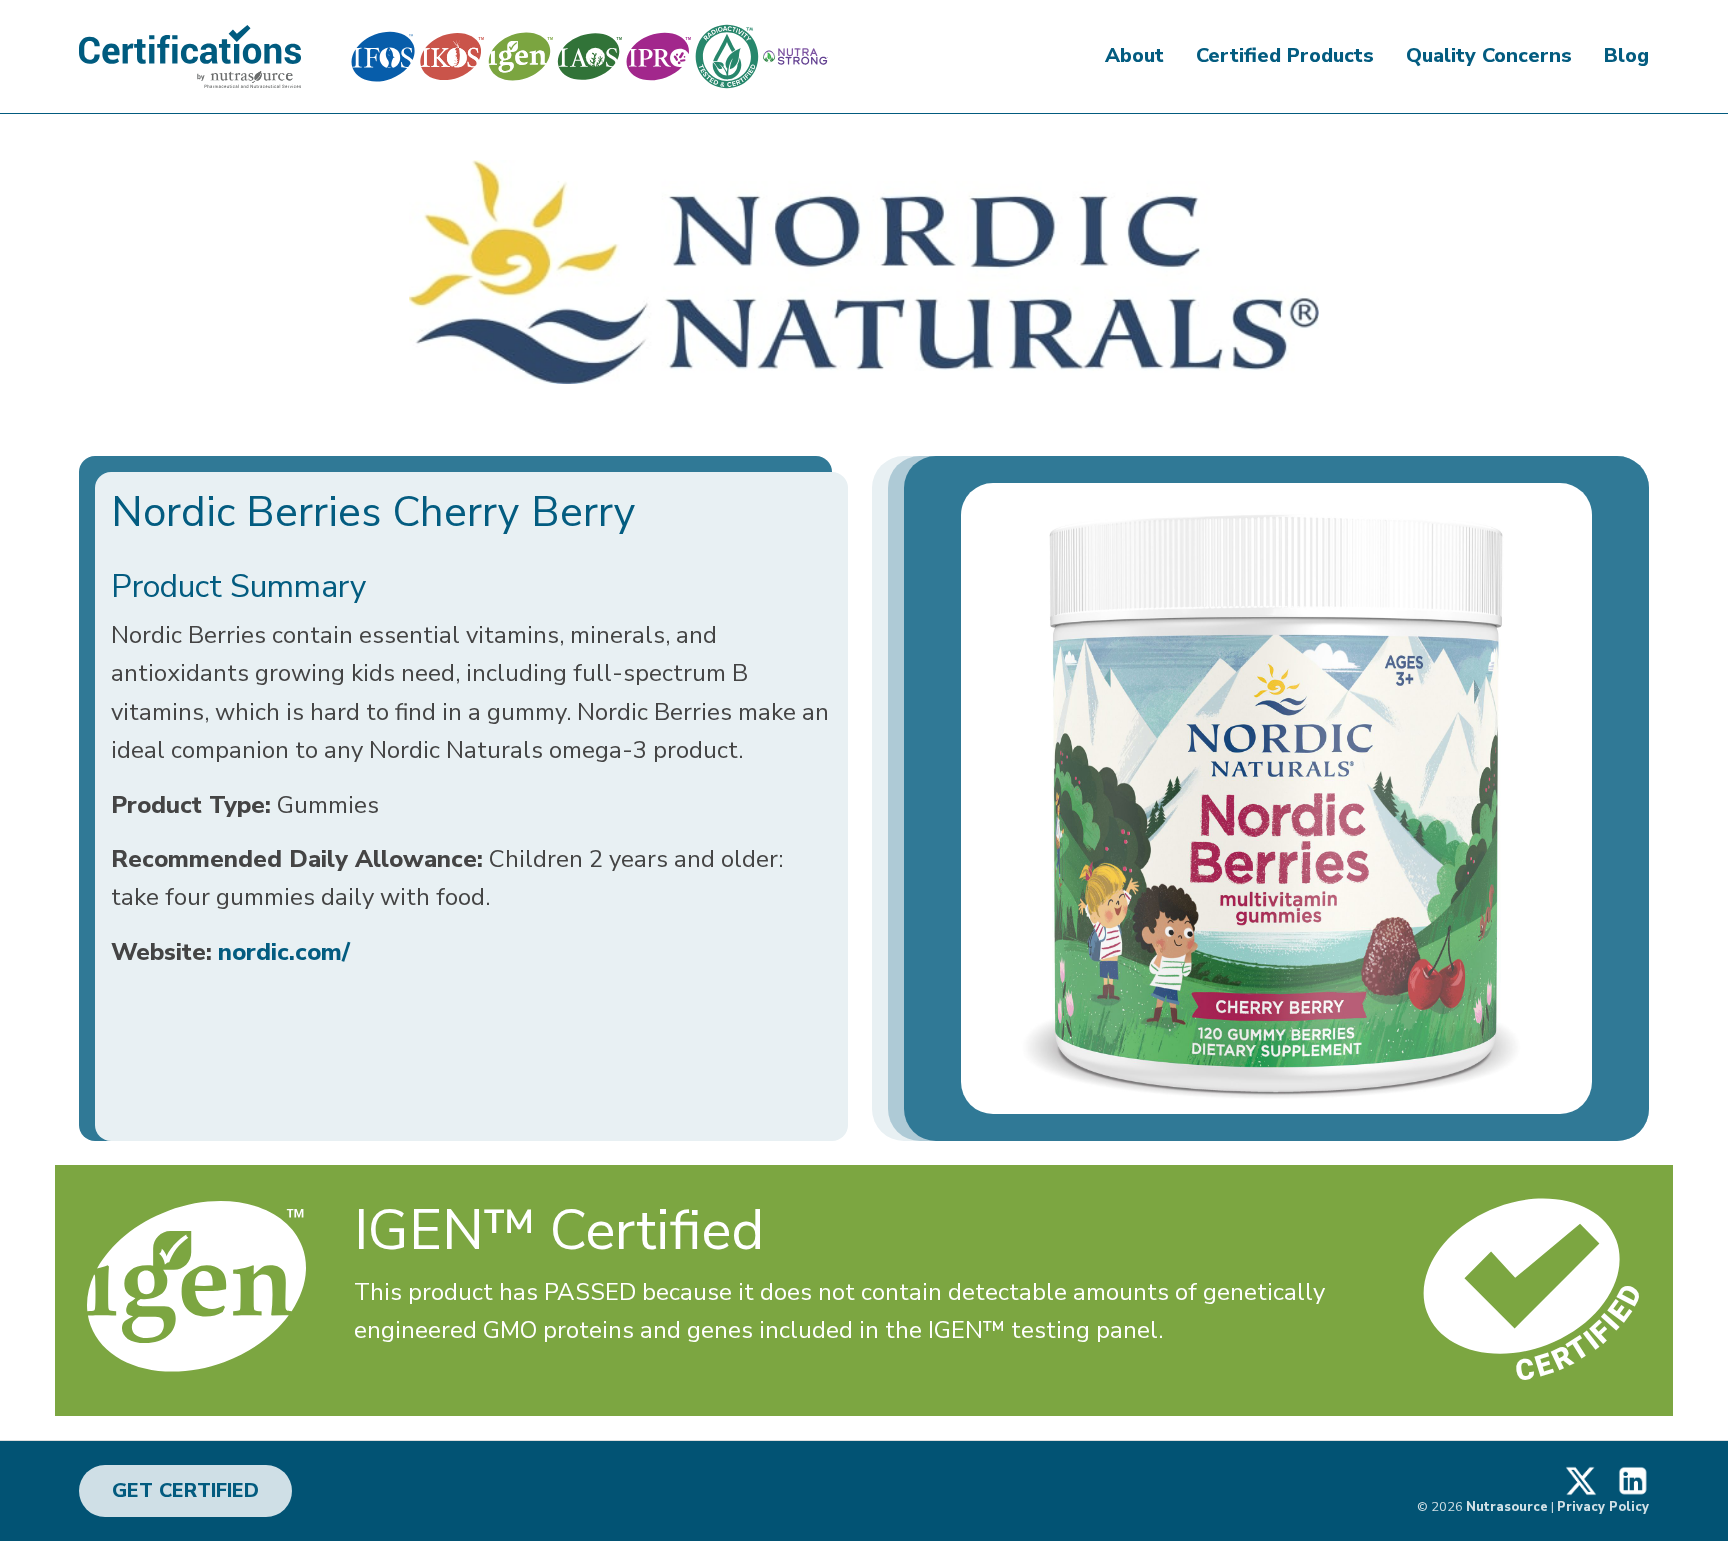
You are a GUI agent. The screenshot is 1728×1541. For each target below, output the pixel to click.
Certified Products (1285, 55)
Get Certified (185, 1490)
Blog (1626, 55)
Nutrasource (1507, 1507)
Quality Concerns (1489, 55)
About (1134, 55)
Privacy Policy (1603, 1507)
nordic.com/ (284, 952)
